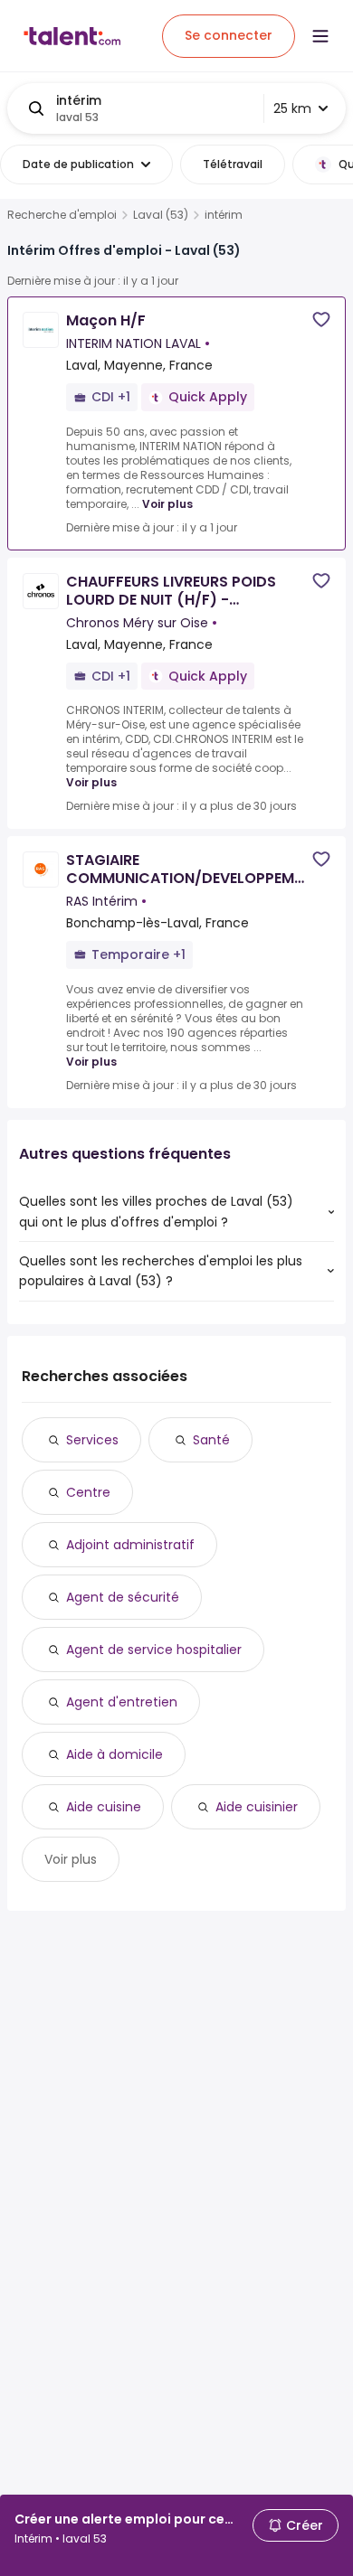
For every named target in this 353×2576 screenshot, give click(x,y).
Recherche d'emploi (62, 215)
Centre (88, 1492)
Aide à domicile (114, 1754)
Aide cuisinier (257, 1807)
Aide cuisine (104, 1807)
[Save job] (321, 320)
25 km (292, 108)
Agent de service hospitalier (154, 1650)
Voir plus (167, 504)
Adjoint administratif (130, 1545)
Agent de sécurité (123, 1597)
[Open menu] (320, 36)
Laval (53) (161, 215)
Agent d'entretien (122, 1702)
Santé (211, 1440)
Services (92, 1440)
